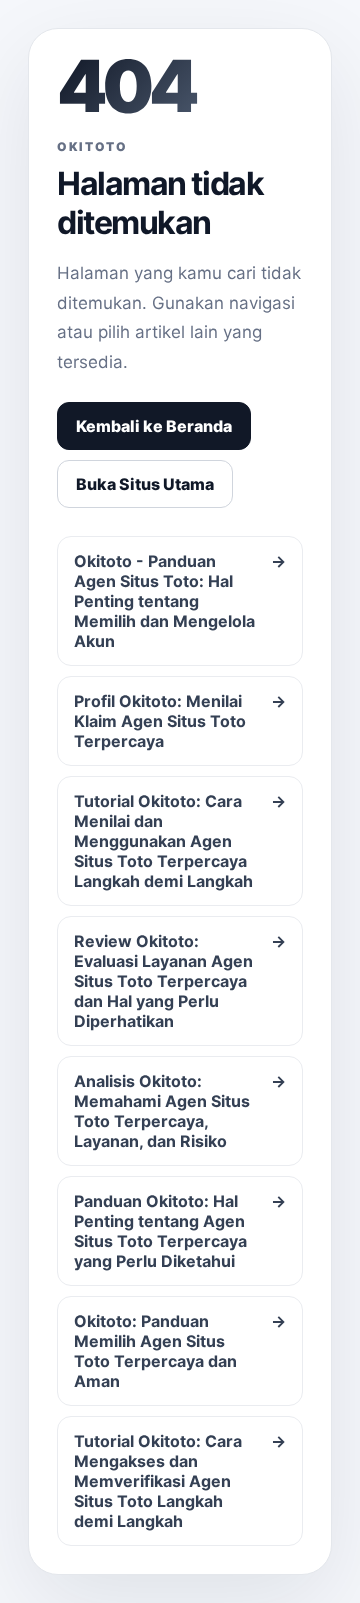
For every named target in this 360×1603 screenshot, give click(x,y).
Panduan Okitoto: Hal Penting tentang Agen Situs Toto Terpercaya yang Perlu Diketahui (180, 1231)
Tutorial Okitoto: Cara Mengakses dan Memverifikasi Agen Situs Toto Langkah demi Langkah (180, 1481)
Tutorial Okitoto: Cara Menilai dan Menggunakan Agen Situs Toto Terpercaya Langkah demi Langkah (180, 841)
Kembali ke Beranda (154, 426)
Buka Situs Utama (145, 484)
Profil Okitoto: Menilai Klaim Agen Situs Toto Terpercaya (180, 721)
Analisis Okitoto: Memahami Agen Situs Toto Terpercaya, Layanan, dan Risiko (180, 1111)
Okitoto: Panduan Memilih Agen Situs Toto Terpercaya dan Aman (180, 1351)
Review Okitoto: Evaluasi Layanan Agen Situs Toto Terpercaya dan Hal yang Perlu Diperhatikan (180, 981)
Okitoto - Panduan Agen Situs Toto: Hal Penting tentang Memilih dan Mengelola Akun (180, 601)
